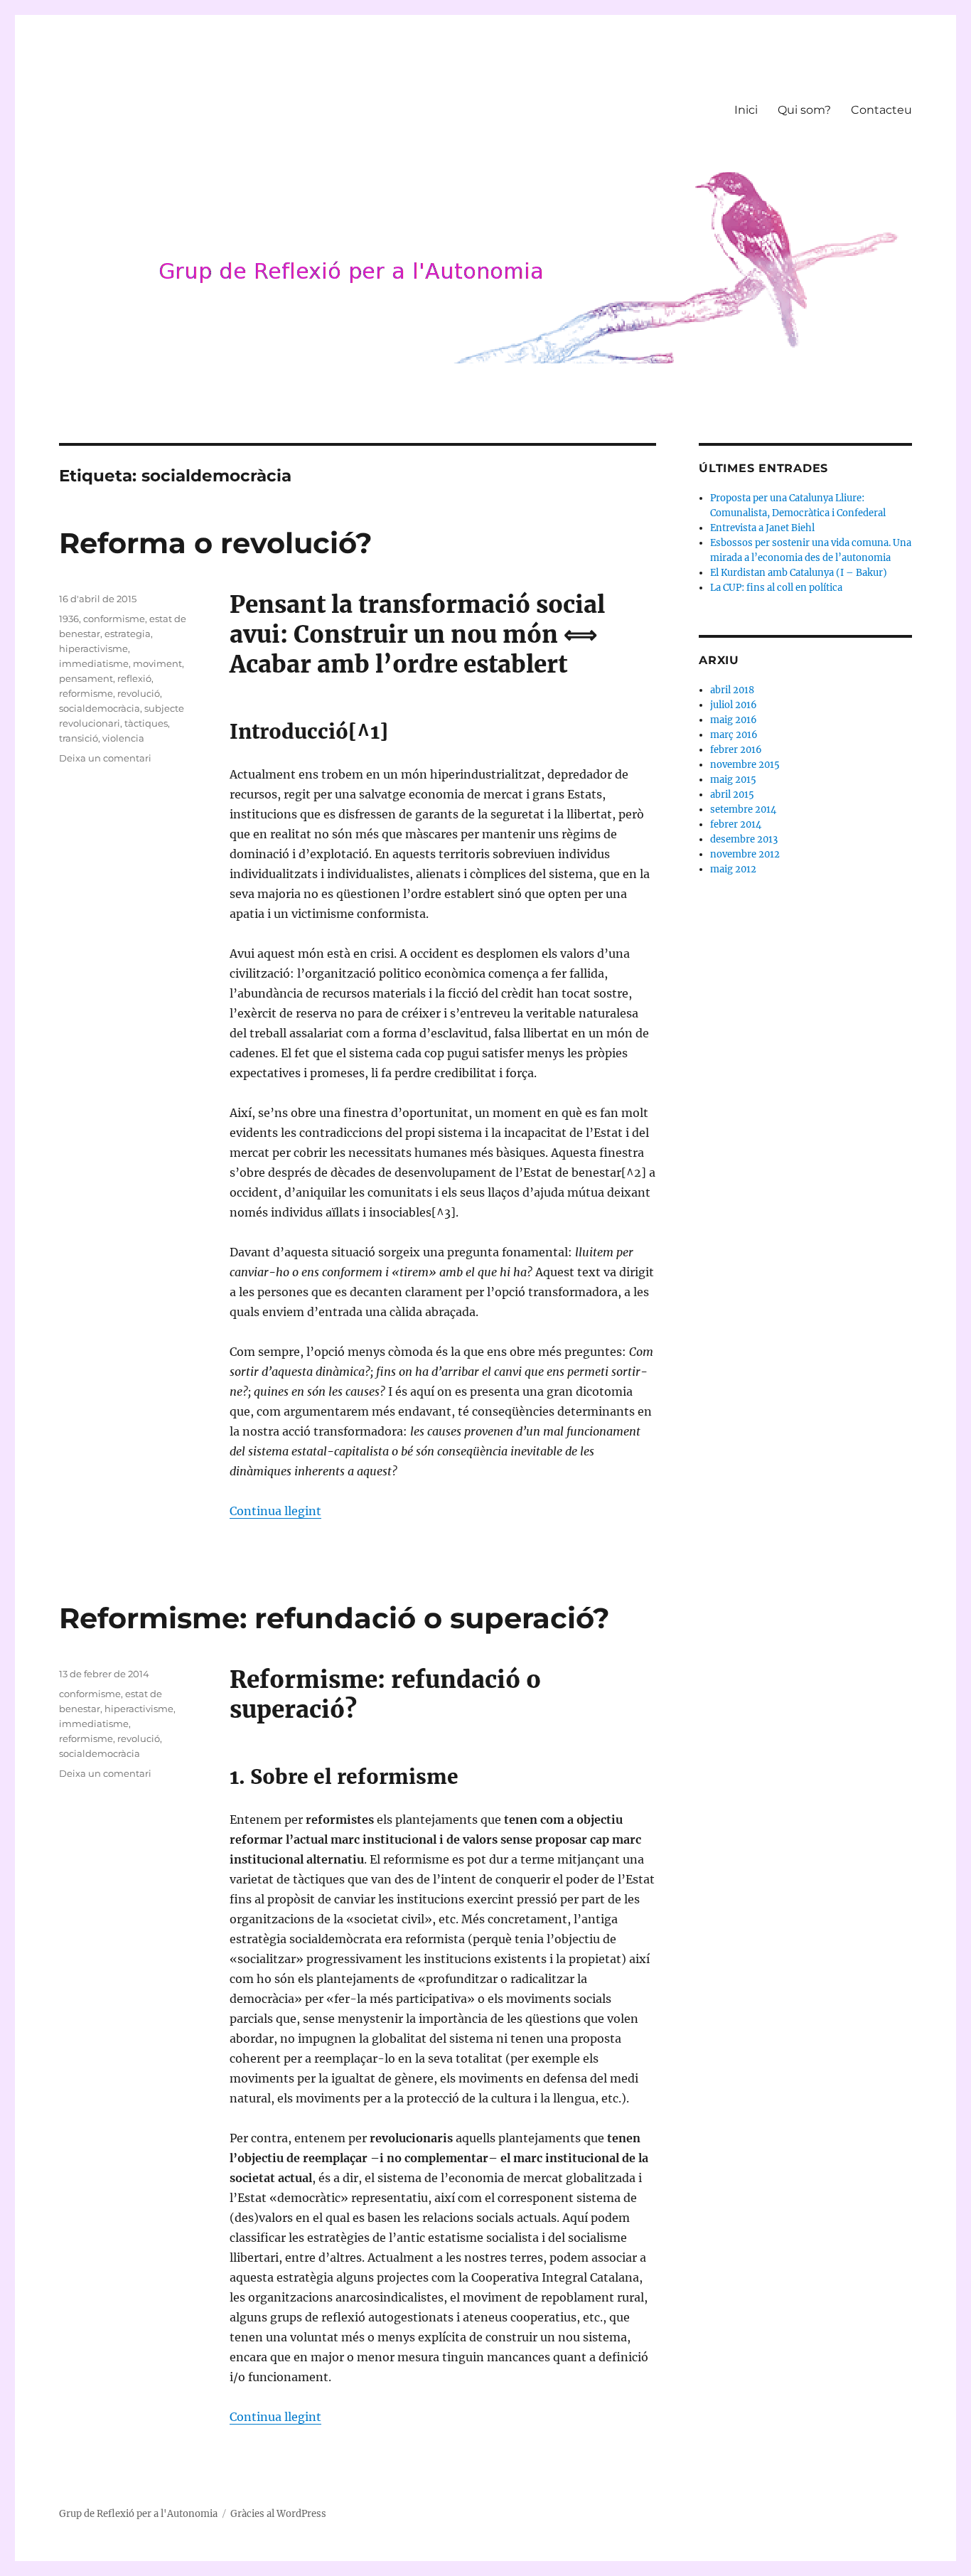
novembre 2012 (745, 854)
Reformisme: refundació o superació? (334, 1618)
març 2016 (734, 735)
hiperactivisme (93, 648)
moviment (157, 663)
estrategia (128, 634)
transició (79, 738)
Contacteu (881, 110)
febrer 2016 (736, 750)
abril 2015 (732, 795)
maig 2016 (734, 720)
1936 (69, 619)
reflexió (134, 678)
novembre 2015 (745, 765)
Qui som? (804, 110)
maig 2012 (733, 869)
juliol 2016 (734, 705)
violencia (123, 738)
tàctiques (146, 723)
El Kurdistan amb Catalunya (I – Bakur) (799, 573)
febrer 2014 (736, 824)
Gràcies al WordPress (278, 2514)
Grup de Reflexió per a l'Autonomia (138, 2514)
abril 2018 (732, 690)
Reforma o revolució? (216, 543)
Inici (746, 110)
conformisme (114, 619)
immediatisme (94, 663)
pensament (86, 678)
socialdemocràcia (100, 708)
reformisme (86, 693)
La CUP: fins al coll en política (776, 588)
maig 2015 (733, 780)
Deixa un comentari (105, 758)
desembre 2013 (744, 839)
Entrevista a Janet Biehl (762, 528)
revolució (139, 693)
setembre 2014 (743, 809)
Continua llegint (275, 1511)
